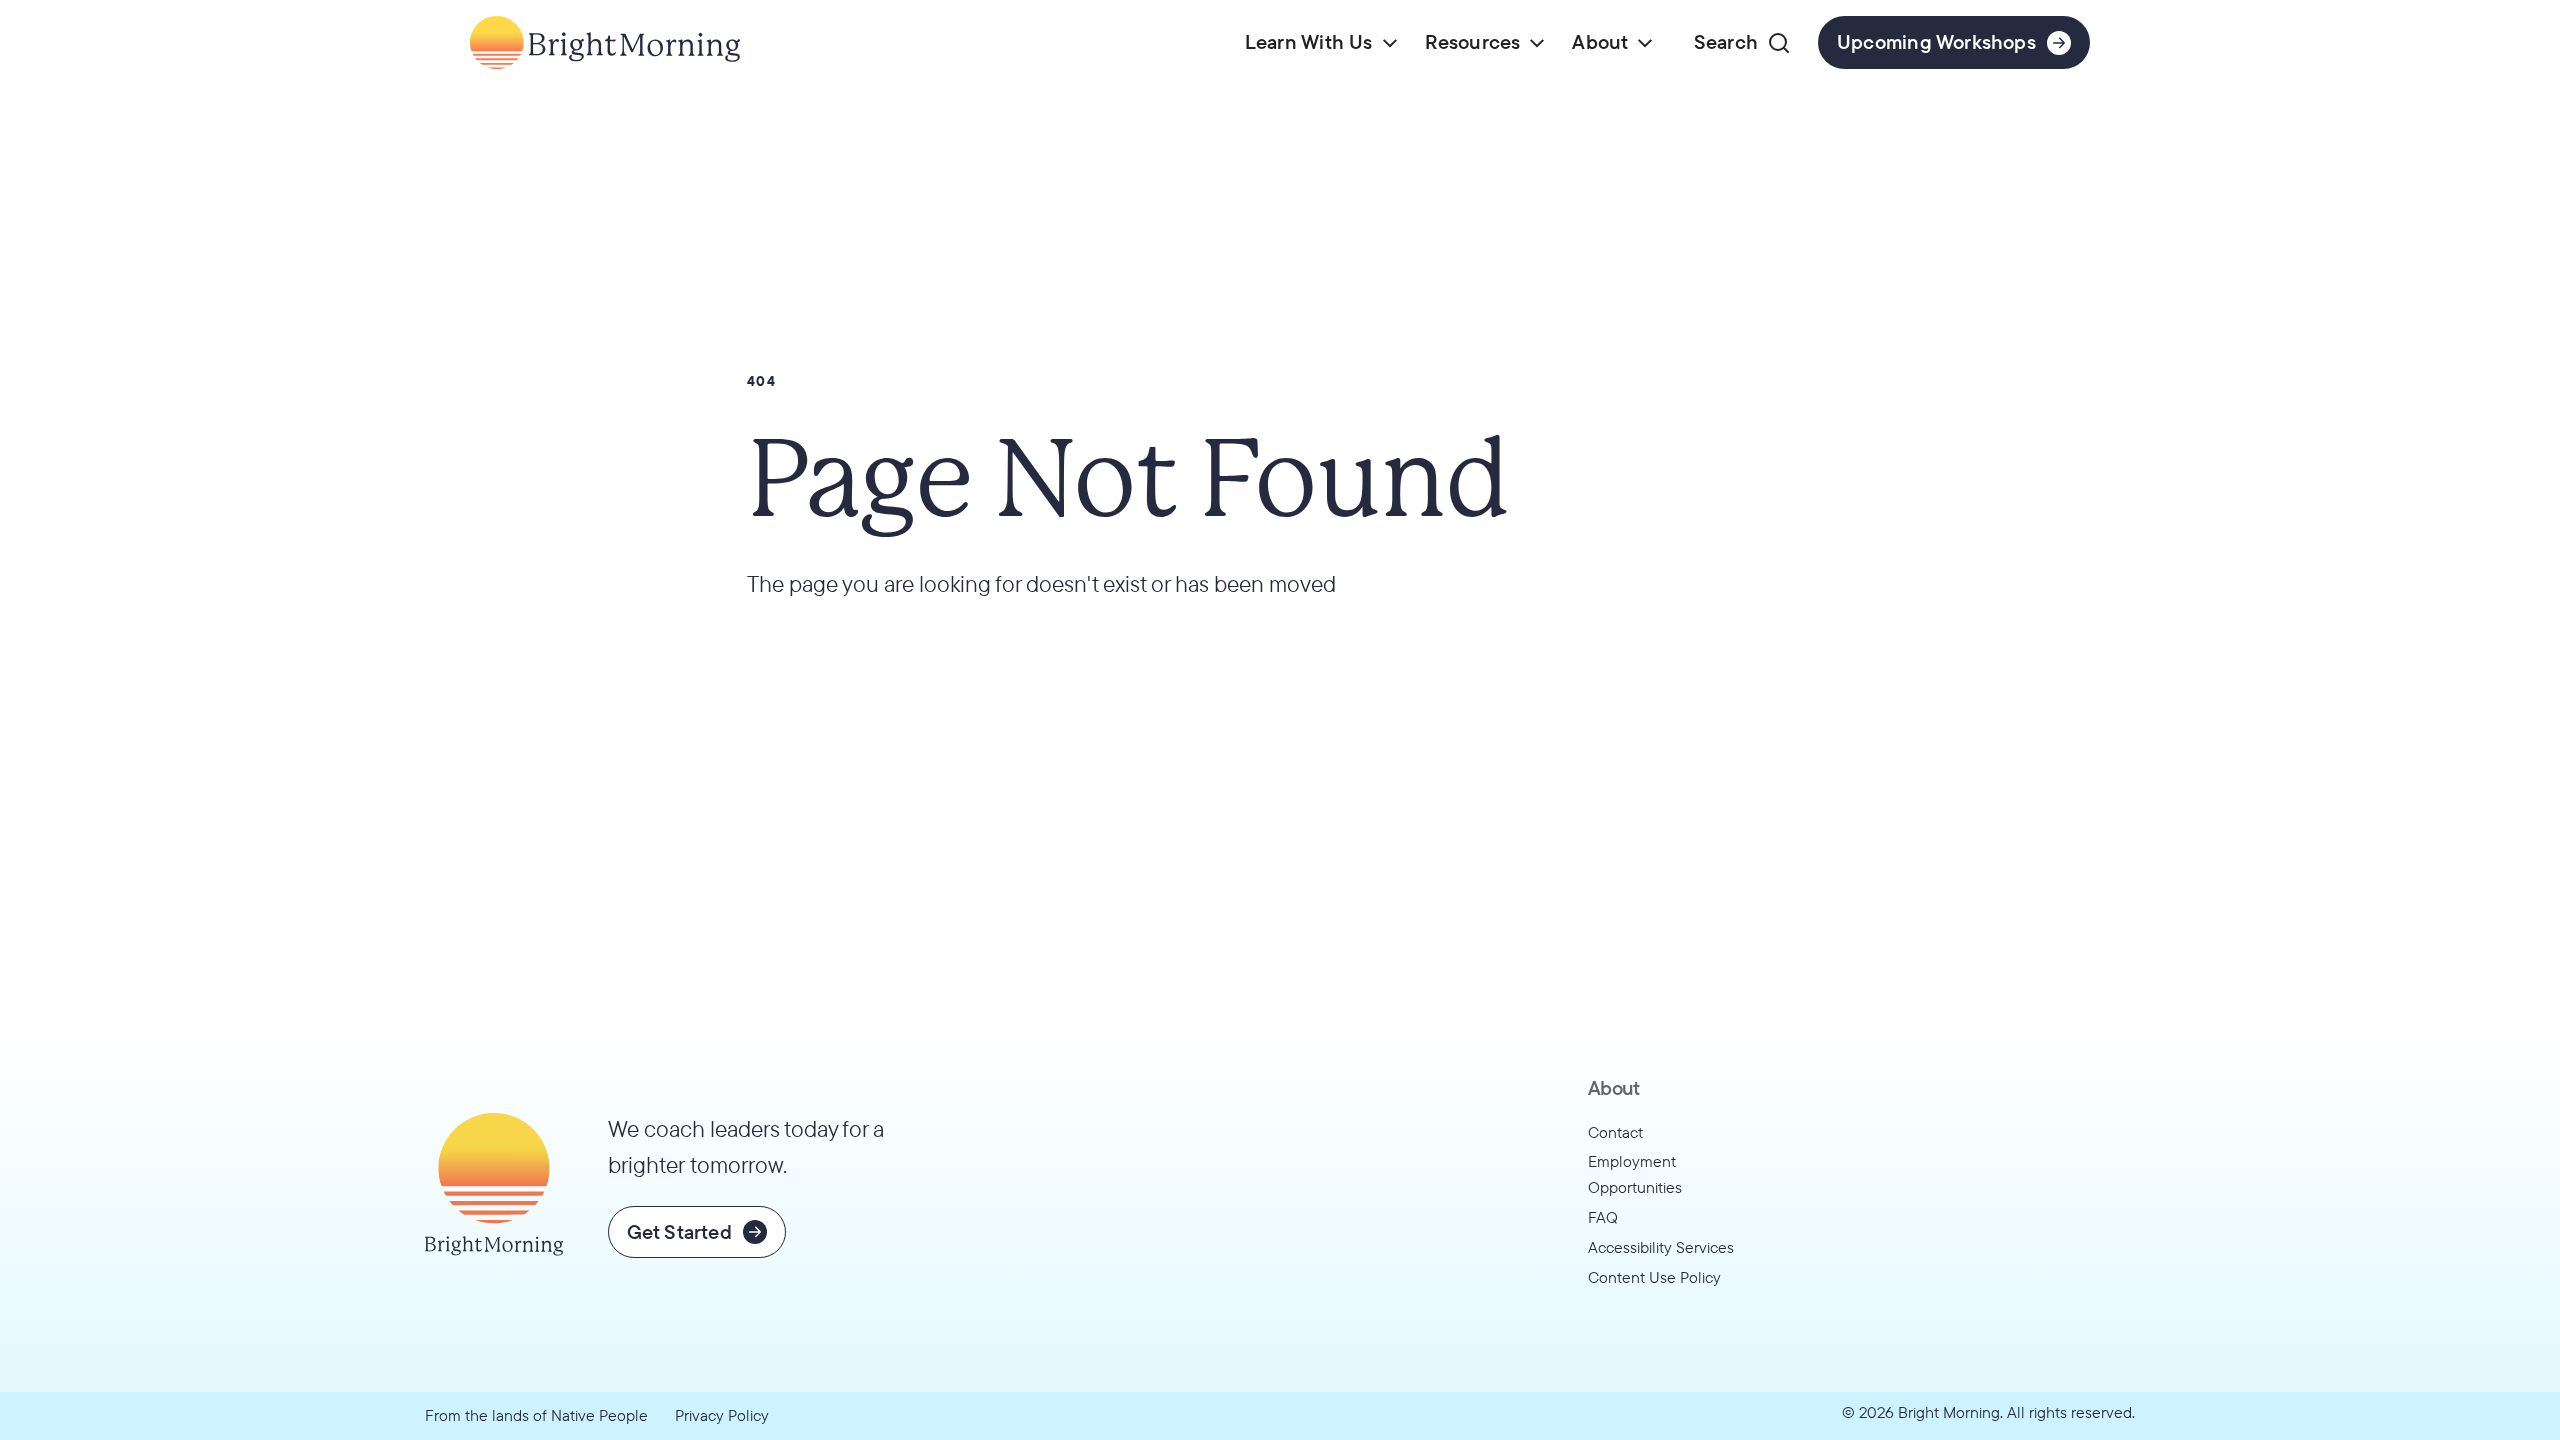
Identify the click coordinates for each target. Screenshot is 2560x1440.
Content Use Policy (1654, 1277)
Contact (1615, 1132)
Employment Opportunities (1635, 1174)
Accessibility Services (1661, 1247)
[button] (1321, 42)
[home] (605, 43)
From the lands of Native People (536, 1415)
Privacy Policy (722, 1415)
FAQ (1603, 1217)
